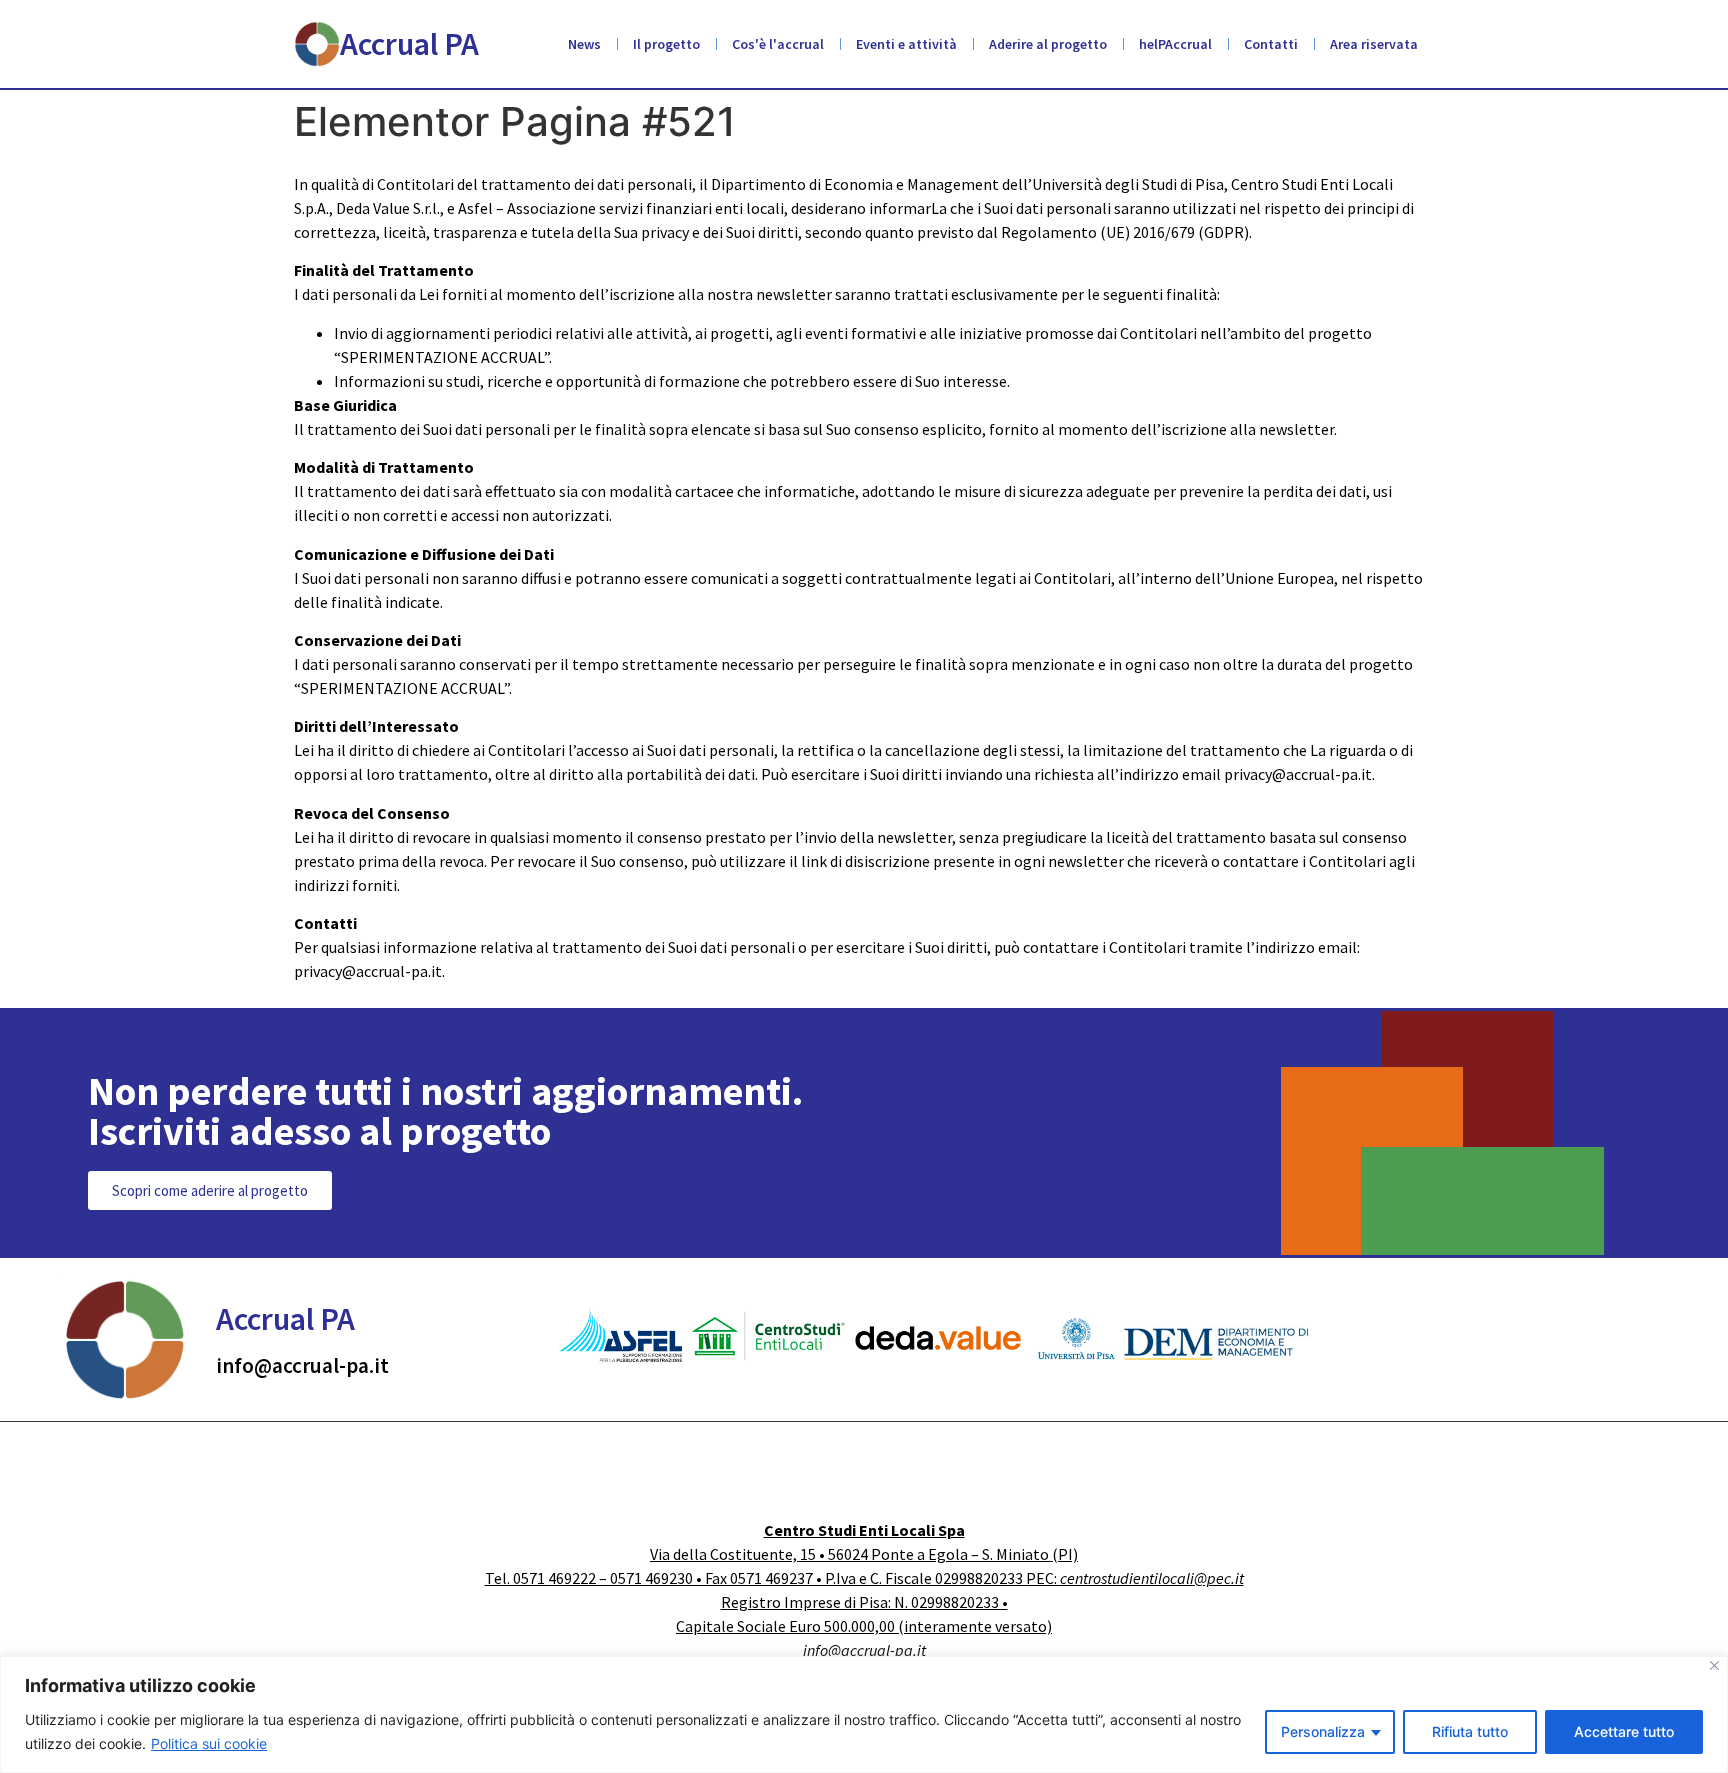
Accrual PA (409, 44)
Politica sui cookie (209, 1743)
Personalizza (1323, 1731)
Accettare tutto (1624, 1731)
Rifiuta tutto (1470, 1731)
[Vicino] (1714, 1665)
